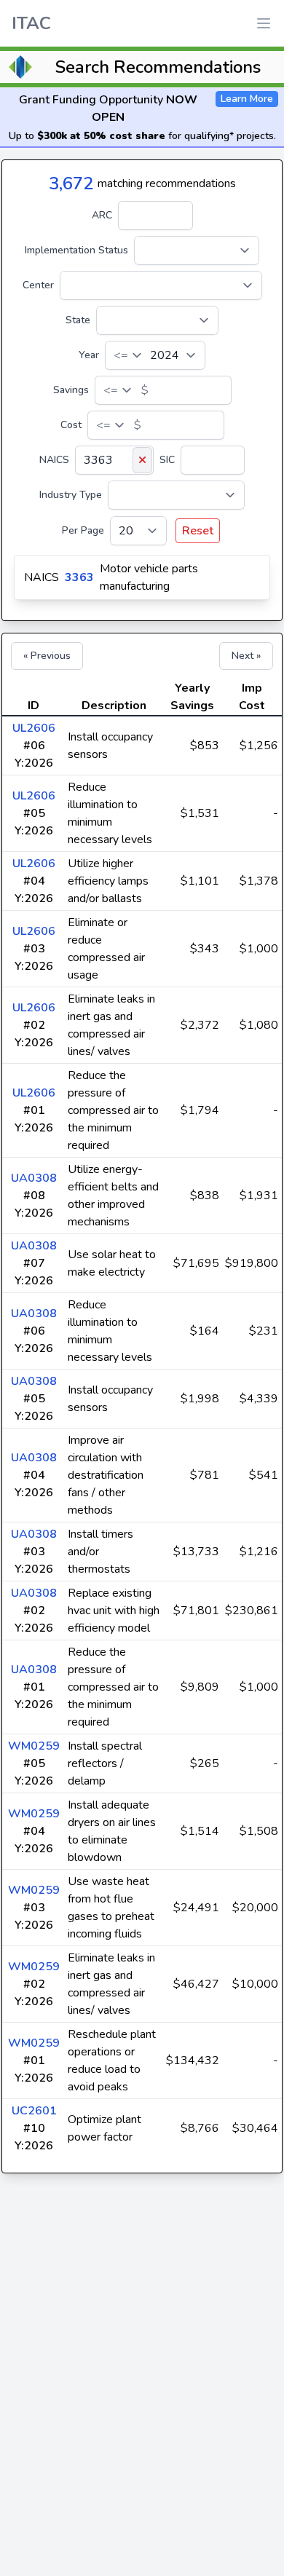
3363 (79, 577)
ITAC (31, 23)
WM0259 (34, 1746)
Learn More (247, 99)
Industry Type (71, 495)
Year (89, 355)
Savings (71, 390)
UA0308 (34, 1178)
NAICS (54, 460)
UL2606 (34, 728)
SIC (167, 460)
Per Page (83, 530)
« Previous (47, 656)
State (78, 320)
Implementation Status (76, 250)
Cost (71, 425)
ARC (102, 215)
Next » (246, 656)
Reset (198, 531)
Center (38, 285)
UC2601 (34, 2111)
